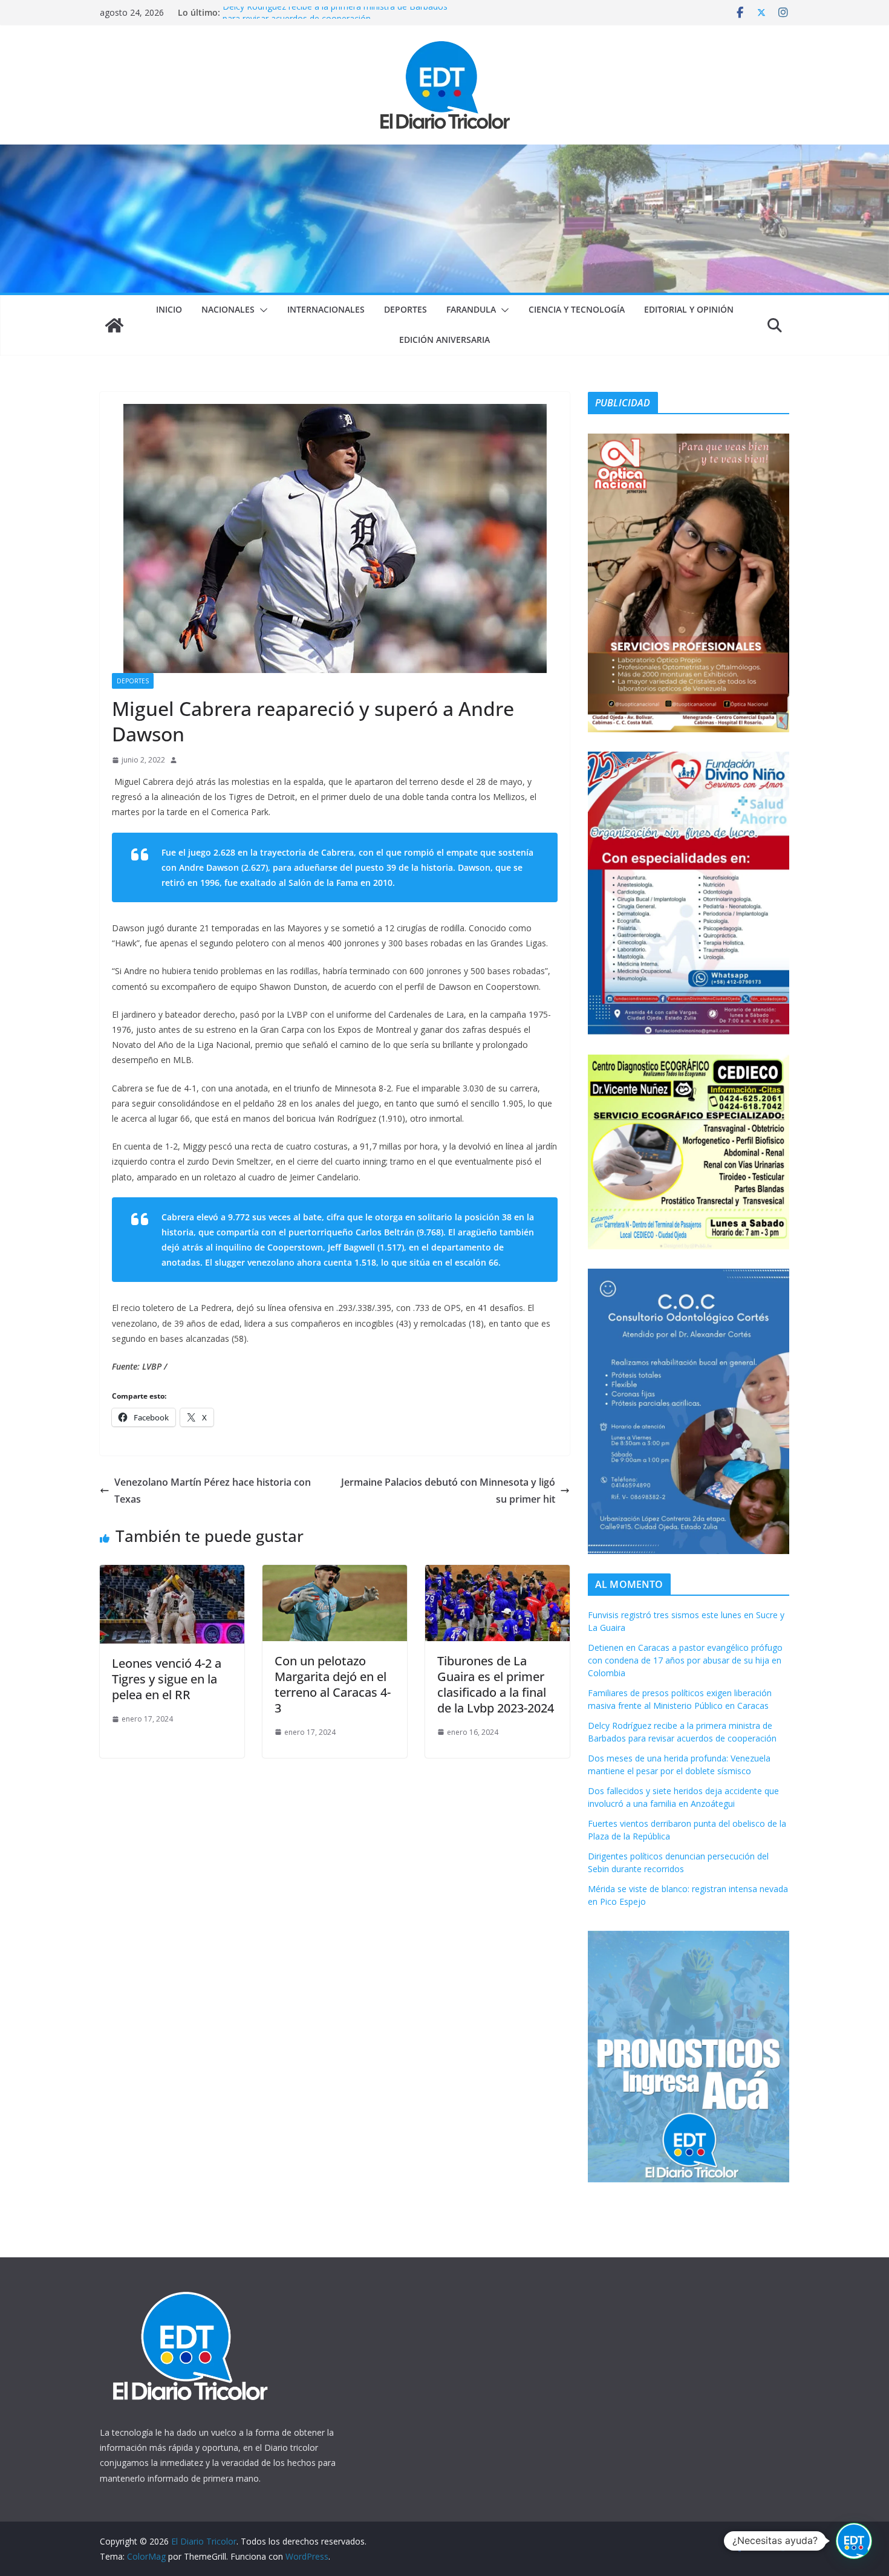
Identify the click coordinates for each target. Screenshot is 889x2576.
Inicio (169, 309)
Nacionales (228, 309)
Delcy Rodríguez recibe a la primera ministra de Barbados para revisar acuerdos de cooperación (335, 18)
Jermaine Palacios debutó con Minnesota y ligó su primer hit (448, 1491)
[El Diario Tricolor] (114, 325)
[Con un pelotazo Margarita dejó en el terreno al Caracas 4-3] (335, 1573)
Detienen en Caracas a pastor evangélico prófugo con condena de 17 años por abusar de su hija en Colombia (685, 1660)
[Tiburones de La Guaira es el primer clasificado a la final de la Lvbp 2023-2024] (497, 1573)
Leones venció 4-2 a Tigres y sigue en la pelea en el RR (167, 1679)
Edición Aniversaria (444, 340)
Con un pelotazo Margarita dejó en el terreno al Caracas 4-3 (333, 1684)
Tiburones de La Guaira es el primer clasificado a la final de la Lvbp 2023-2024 (496, 1684)
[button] (261, 310)
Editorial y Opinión (689, 309)
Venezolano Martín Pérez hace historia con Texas (213, 1491)
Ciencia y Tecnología (577, 309)
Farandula (471, 309)
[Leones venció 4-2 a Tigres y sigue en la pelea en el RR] (172, 1573)
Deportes (405, 309)
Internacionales (326, 309)
